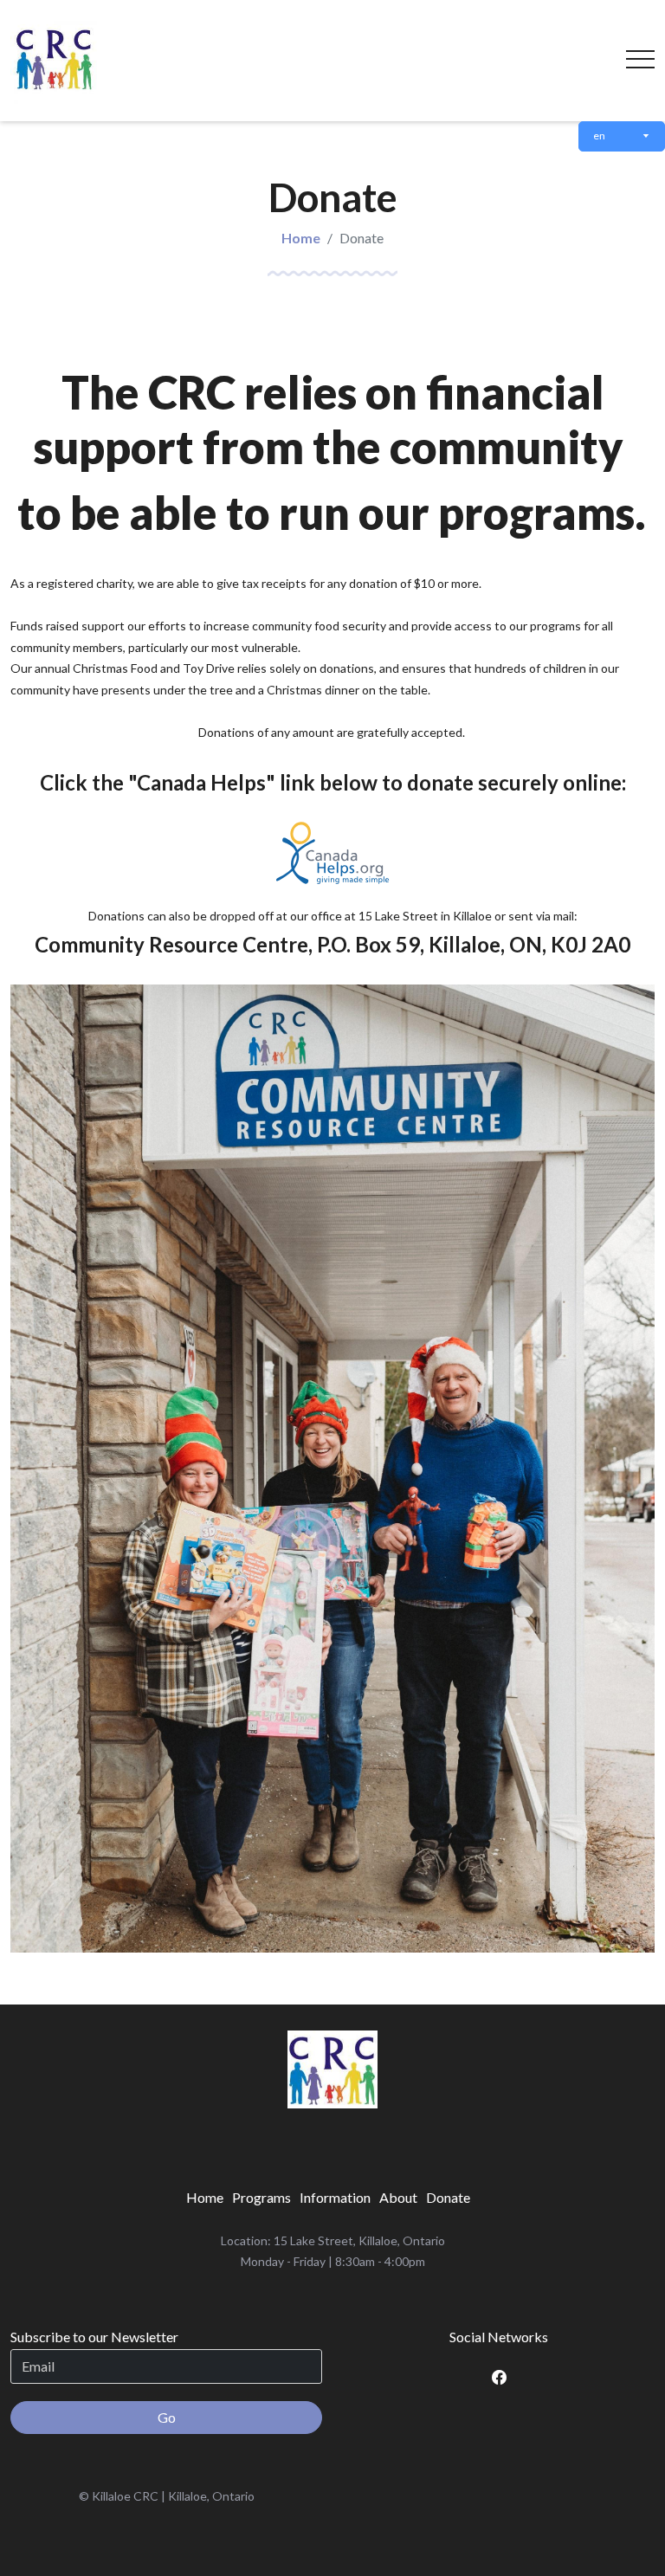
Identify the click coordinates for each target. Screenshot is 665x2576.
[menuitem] (205, 2198)
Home (301, 238)
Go (167, 2417)
